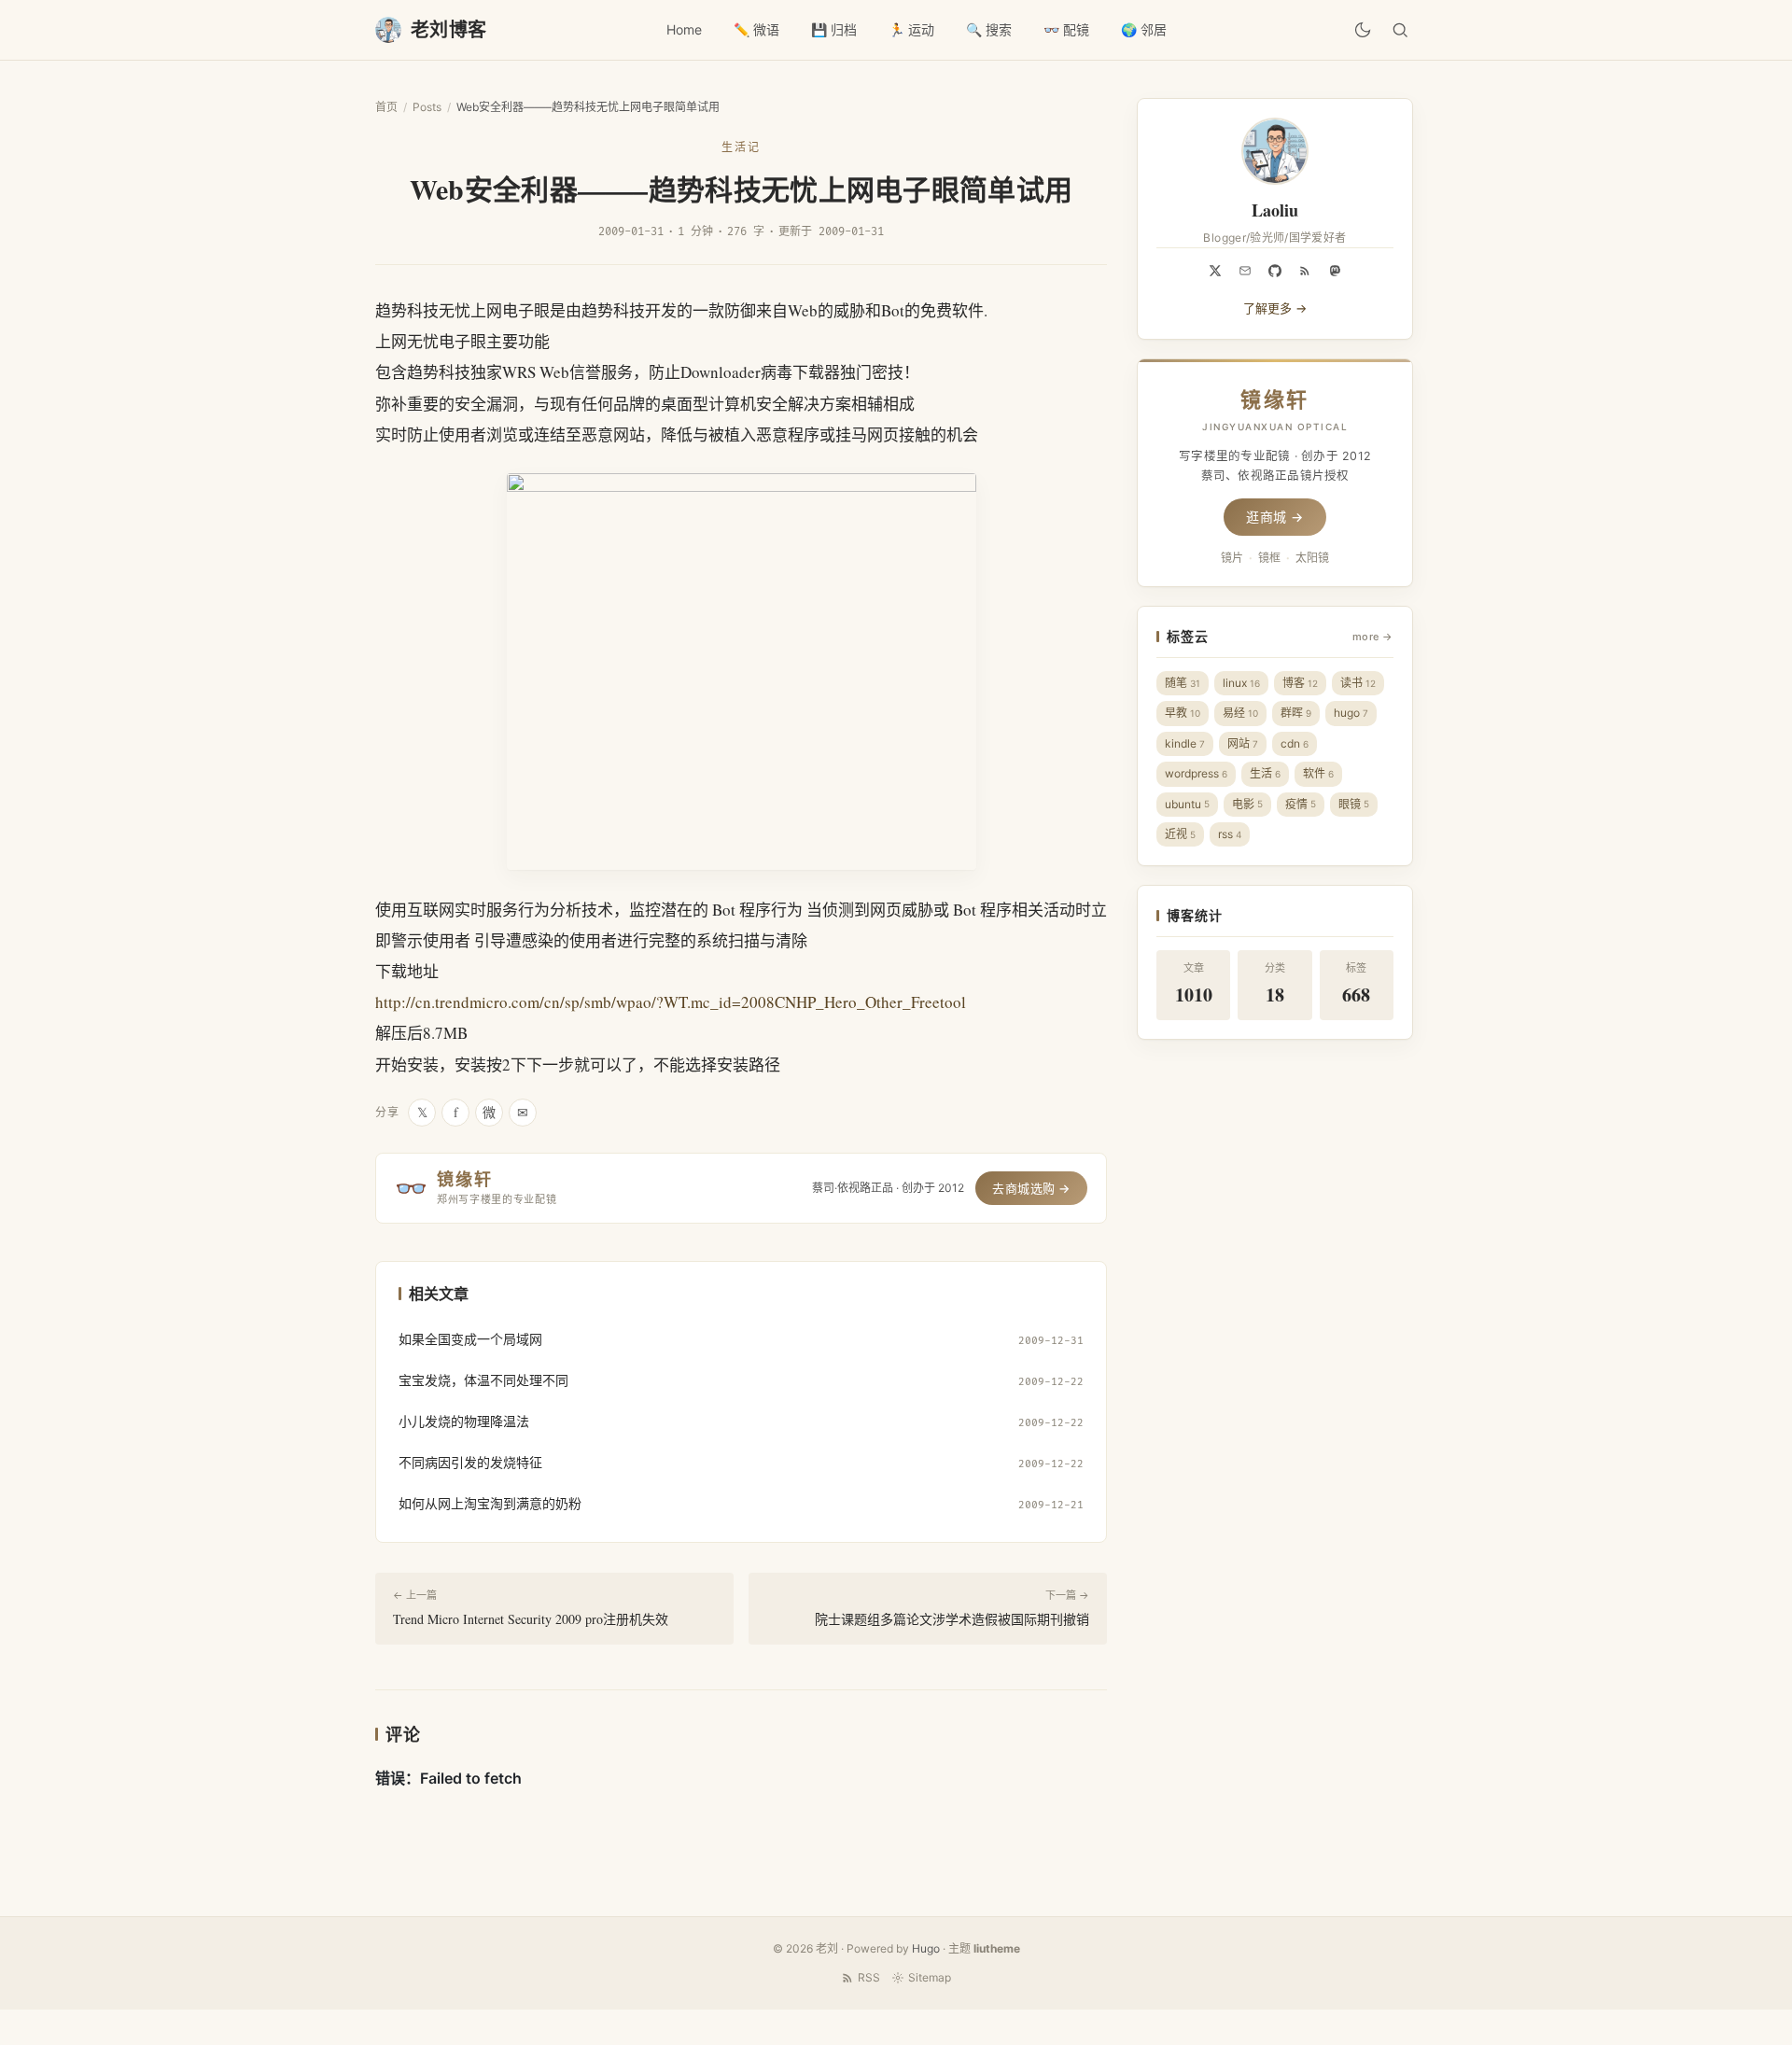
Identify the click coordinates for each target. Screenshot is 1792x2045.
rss (1230, 834)
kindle (1185, 743)
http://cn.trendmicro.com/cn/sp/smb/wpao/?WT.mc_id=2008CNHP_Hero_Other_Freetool (671, 1002)
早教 (1183, 713)
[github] (1275, 271)
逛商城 (1275, 517)
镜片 (1232, 558)
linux (1241, 683)
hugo (1351, 713)
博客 (1300, 683)
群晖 (1296, 713)
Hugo (926, 1948)
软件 (1318, 773)
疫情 (1301, 804)
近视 (1180, 834)
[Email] (1245, 271)
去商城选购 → (1031, 1188)
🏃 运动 (911, 29)
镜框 (1269, 558)
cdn (1295, 743)
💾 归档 (834, 29)
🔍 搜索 (989, 29)
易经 (1240, 713)
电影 (1247, 804)
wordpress (1196, 773)
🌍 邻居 (1144, 29)
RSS (869, 1977)
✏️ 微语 (756, 29)
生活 (1265, 773)
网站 (1243, 743)
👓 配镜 (1066, 29)
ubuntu (1187, 804)
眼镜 (1354, 804)
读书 (1358, 683)
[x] (1215, 271)
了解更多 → (1275, 308)
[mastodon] (1335, 271)
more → (1373, 637)
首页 (386, 107)
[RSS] (1305, 271)
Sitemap (930, 1977)
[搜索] (1400, 30)
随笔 (1183, 683)
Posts (427, 107)
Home (684, 29)
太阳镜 (1312, 558)
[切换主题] (1363, 30)
